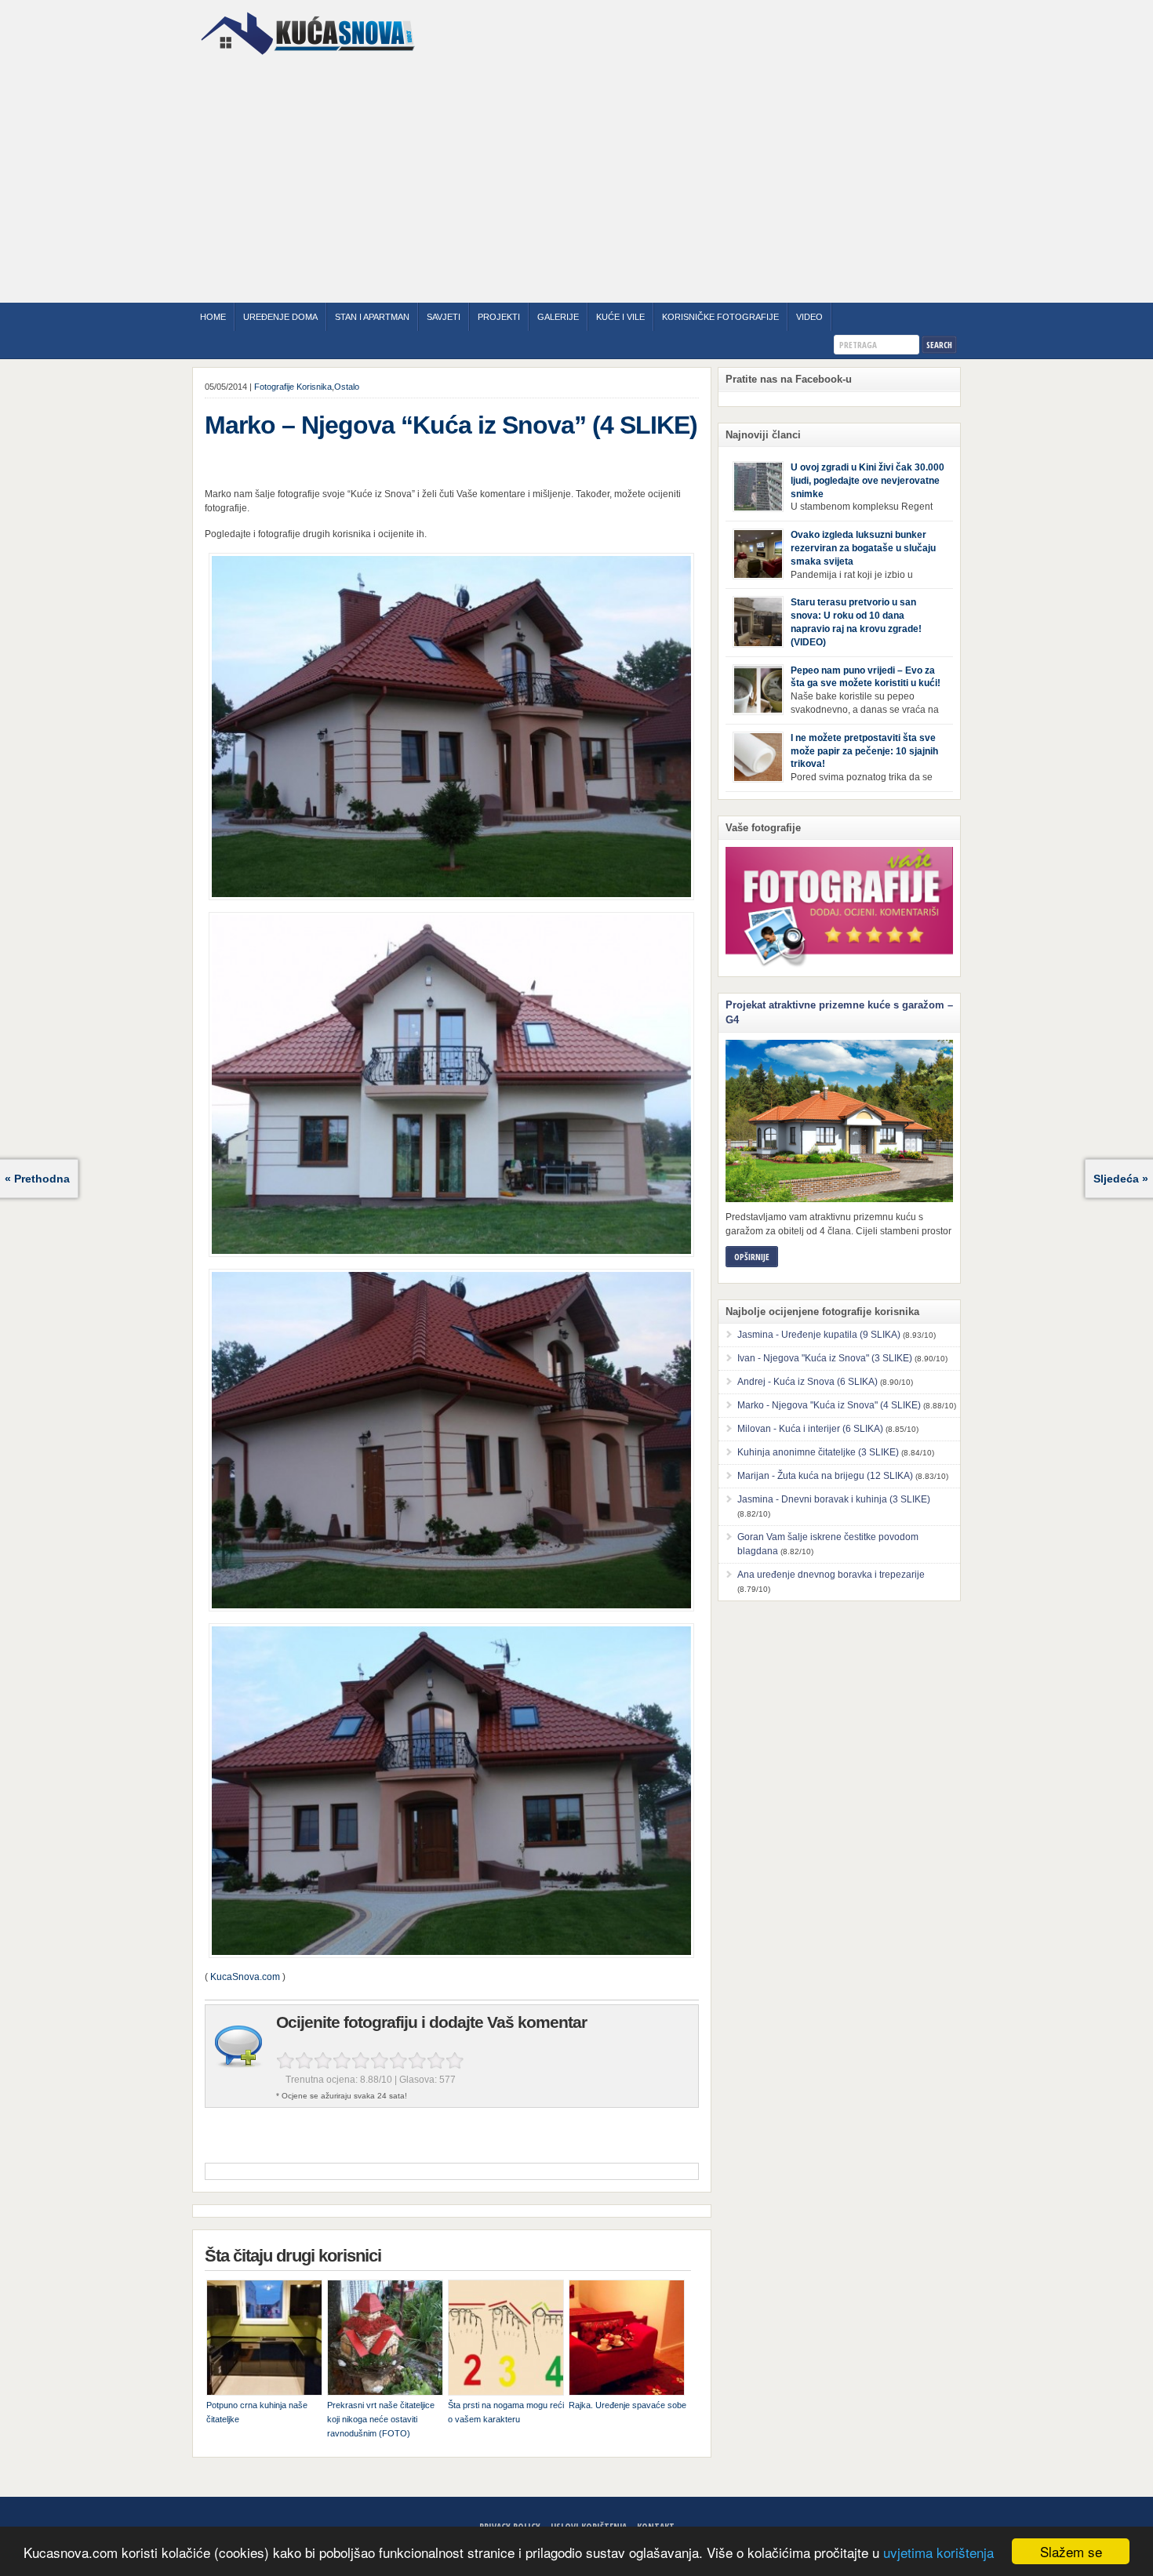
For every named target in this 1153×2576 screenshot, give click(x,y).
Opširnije (752, 1257)
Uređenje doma (280, 317)
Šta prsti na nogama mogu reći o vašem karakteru (506, 2412)
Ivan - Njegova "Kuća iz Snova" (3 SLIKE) (825, 1358)
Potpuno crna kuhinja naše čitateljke (257, 2412)
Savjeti (444, 317)
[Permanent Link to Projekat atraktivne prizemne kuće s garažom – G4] (839, 1121)
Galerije (558, 317)
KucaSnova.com (245, 1977)
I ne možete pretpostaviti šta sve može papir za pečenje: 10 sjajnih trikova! (864, 751)
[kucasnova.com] (308, 60)
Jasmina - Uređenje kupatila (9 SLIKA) (819, 1335)
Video (809, 317)
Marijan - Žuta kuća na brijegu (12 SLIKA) (825, 1476)
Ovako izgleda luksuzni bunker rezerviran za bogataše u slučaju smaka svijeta (863, 548)
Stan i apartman (372, 317)
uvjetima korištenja (938, 2552)
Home (213, 317)
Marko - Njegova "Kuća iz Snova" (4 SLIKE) (829, 1405)
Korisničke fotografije (720, 317)
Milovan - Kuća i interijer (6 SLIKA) (810, 1429)
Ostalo (347, 387)
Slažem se (1071, 2551)
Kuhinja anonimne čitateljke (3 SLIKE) (818, 1452)
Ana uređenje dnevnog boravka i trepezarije (831, 1575)
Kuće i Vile (620, 317)
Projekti (499, 317)
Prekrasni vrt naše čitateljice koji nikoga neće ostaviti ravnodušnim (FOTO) (381, 2419)
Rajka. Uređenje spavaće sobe (627, 2405)
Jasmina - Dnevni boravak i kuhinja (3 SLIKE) (834, 1499)
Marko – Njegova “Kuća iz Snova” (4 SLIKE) (451, 425)
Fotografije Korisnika (293, 387)
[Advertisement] (576, 181)
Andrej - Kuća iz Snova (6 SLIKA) (807, 1382)
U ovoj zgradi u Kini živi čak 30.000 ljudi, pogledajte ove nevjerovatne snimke (867, 481)
